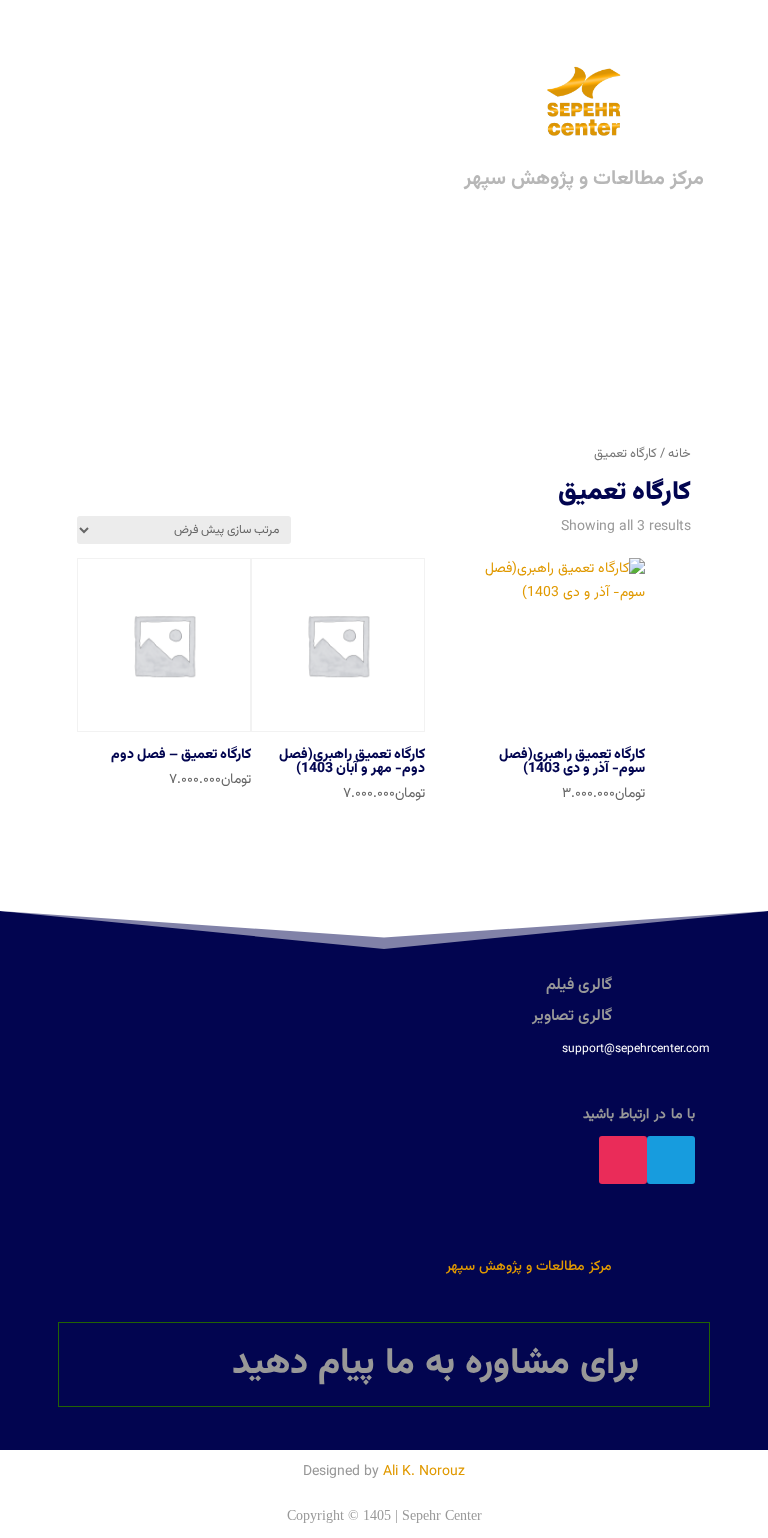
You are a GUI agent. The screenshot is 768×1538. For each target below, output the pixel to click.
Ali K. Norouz (424, 1472)
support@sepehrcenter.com (636, 1049)
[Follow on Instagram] (623, 1160)
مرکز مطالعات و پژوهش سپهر (529, 1267)
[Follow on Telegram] (671, 1160)
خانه (679, 454)
